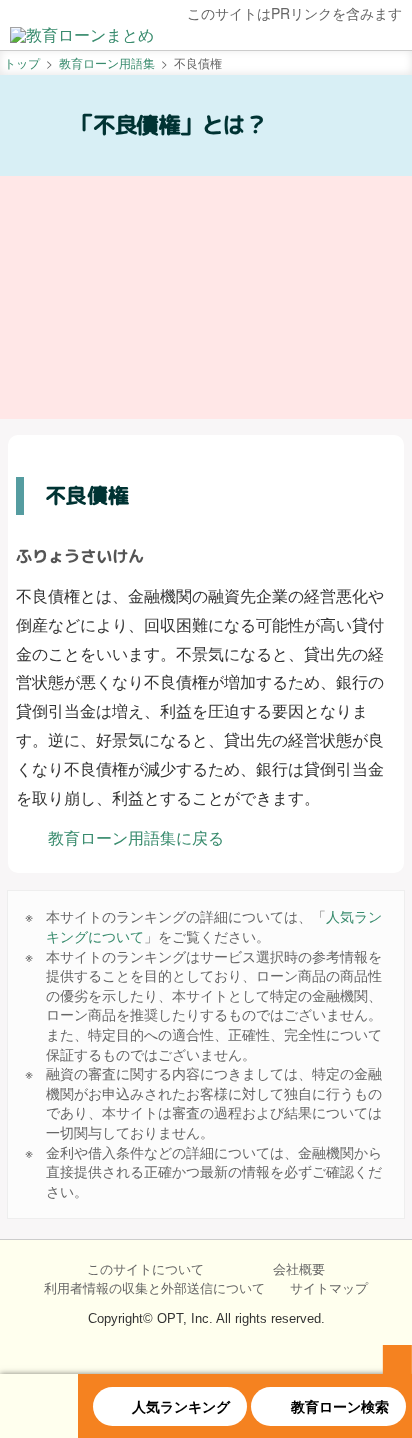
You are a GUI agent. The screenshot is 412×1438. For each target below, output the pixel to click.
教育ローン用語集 (107, 62)
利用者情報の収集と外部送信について (154, 1288)
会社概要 (299, 1269)
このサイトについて (145, 1269)
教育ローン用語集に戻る (136, 837)
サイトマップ (329, 1288)
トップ (22, 62)
